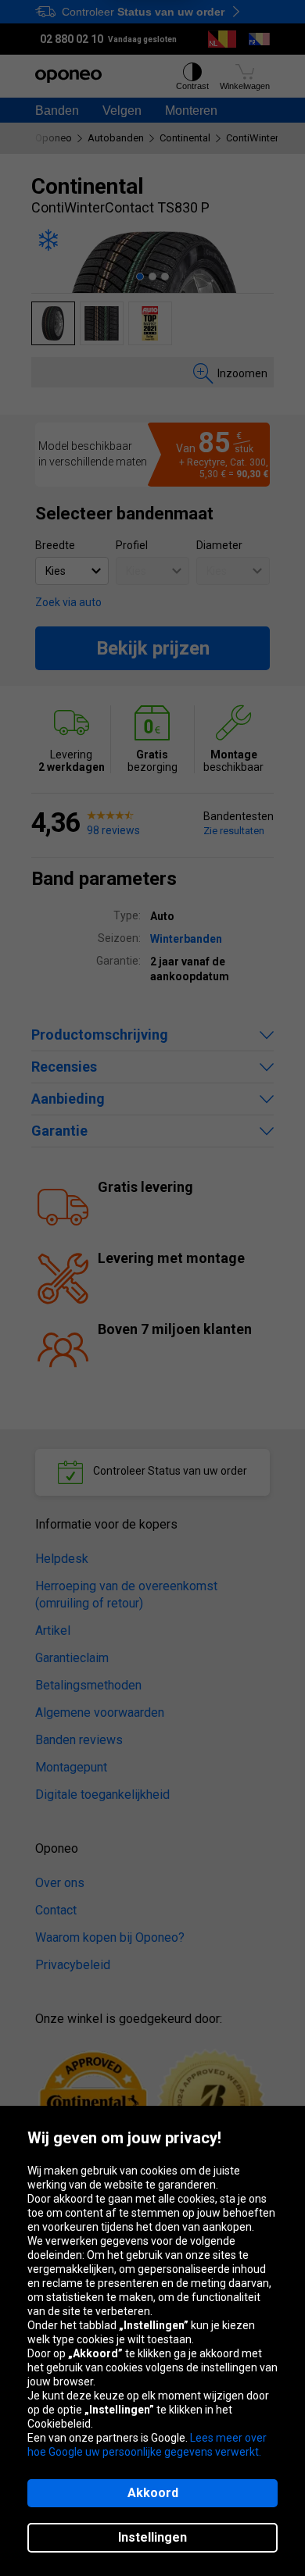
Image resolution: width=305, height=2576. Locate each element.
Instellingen (152, 2537)
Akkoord (153, 2493)
